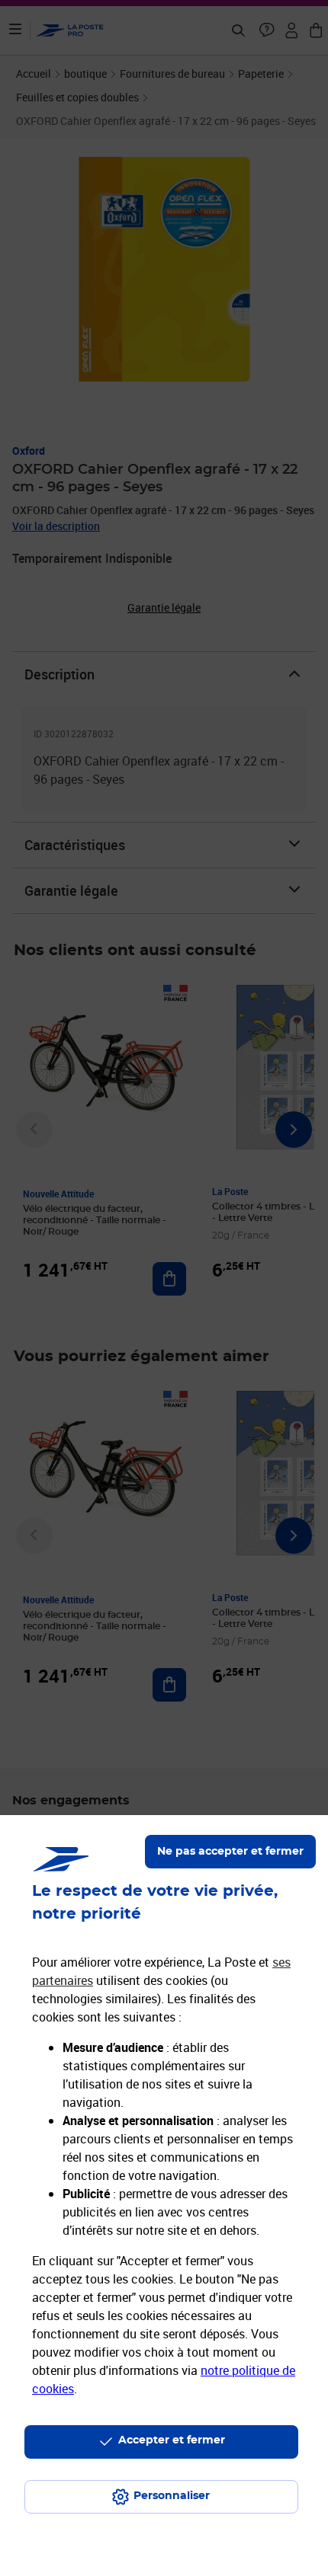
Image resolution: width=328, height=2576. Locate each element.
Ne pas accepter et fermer (230, 1852)
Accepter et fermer (172, 2440)
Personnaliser (172, 2496)
